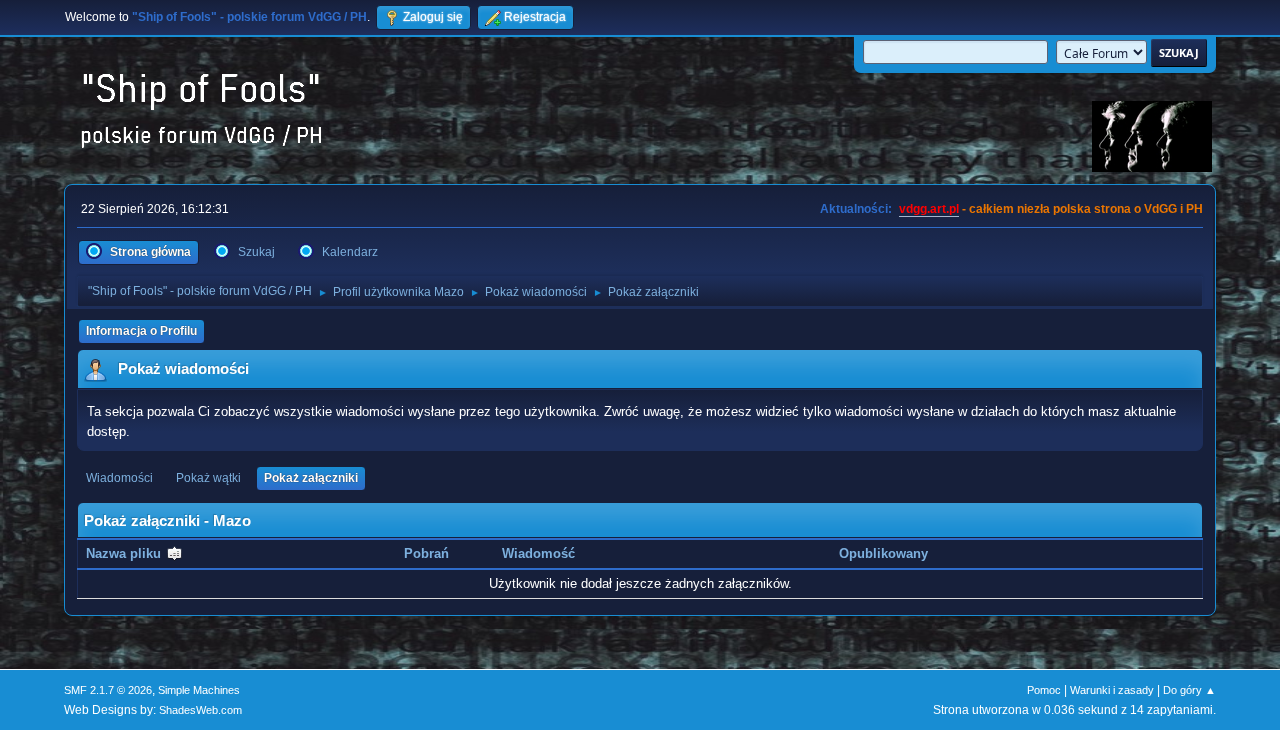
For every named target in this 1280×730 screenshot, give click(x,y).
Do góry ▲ (1189, 690)
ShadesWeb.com (200, 710)
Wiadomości (119, 478)
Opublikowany (883, 553)
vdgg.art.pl (929, 209)
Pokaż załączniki (311, 478)
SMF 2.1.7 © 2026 (108, 690)
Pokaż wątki (208, 478)
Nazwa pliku (125, 553)
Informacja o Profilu (141, 331)
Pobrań (426, 553)
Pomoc (1044, 690)
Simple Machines (199, 690)
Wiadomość (538, 553)
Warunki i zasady (1112, 690)
